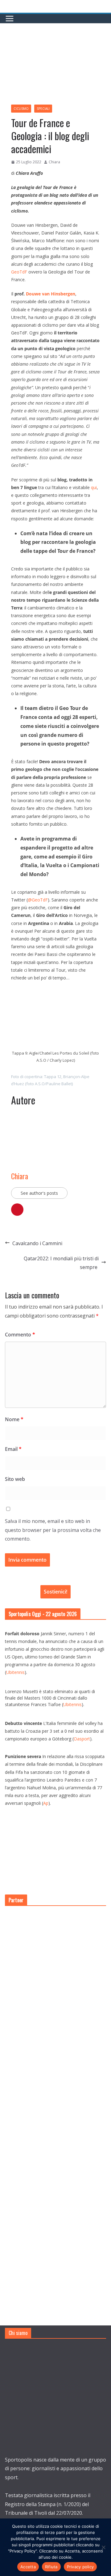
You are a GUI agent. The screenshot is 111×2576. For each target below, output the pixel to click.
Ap (46, 1803)
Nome (14, 1419)
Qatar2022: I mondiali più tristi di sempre (61, 1263)
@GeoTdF (38, 900)
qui (94, 487)
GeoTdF (19, 272)
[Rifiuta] (103, 2547)
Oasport (82, 1739)
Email (13, 1449)
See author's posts (39, 1193)
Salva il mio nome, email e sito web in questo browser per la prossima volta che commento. (53, 1530)
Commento (20, 1335)
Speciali (43, 109)
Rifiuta (51, 2567)
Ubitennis (15, 1672)
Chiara (54, 162)
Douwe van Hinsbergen (51, 294)
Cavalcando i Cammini (37, 1243)
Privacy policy (80, 2567)
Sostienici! (55, 1592)
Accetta (28, 2567)
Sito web (15, 1479)
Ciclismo (21, 109)
